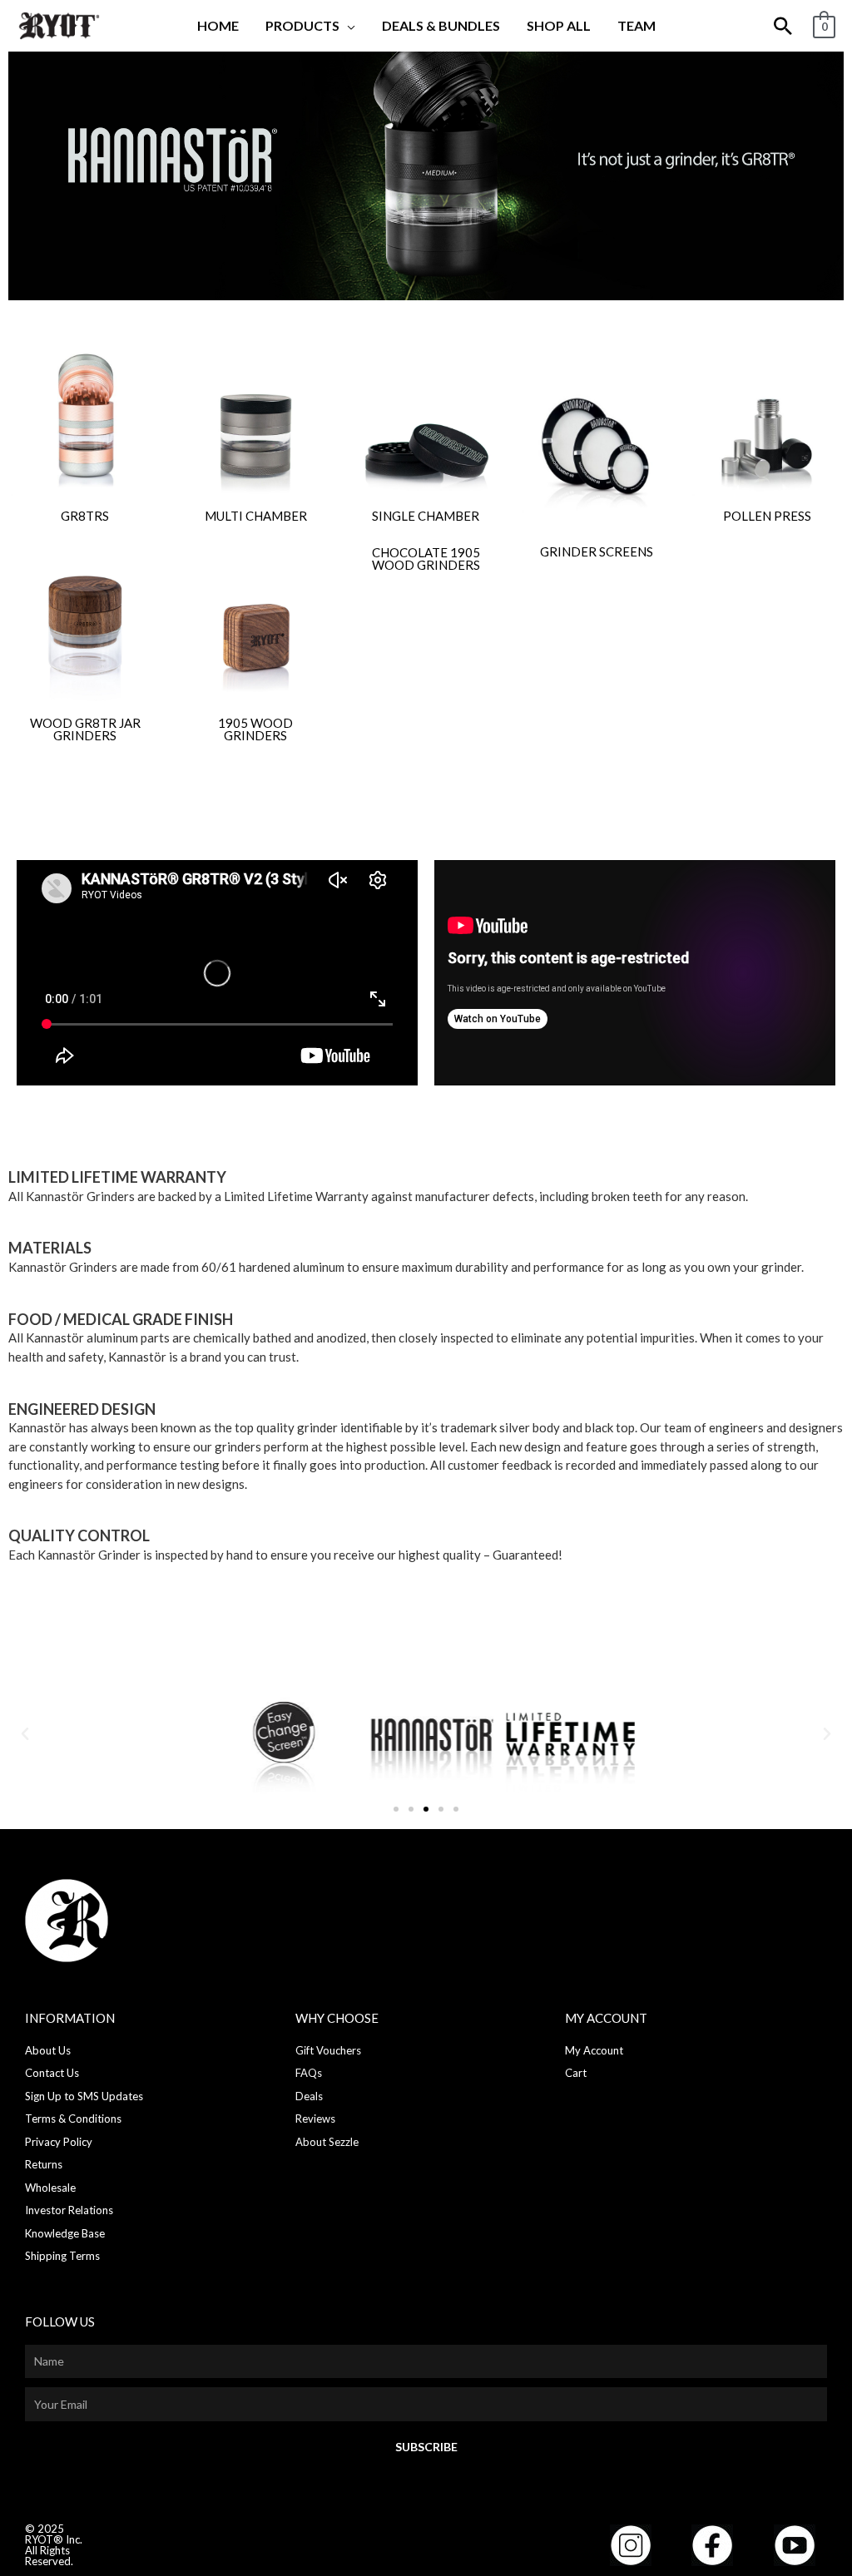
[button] (347, 25)
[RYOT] (58, 24)
